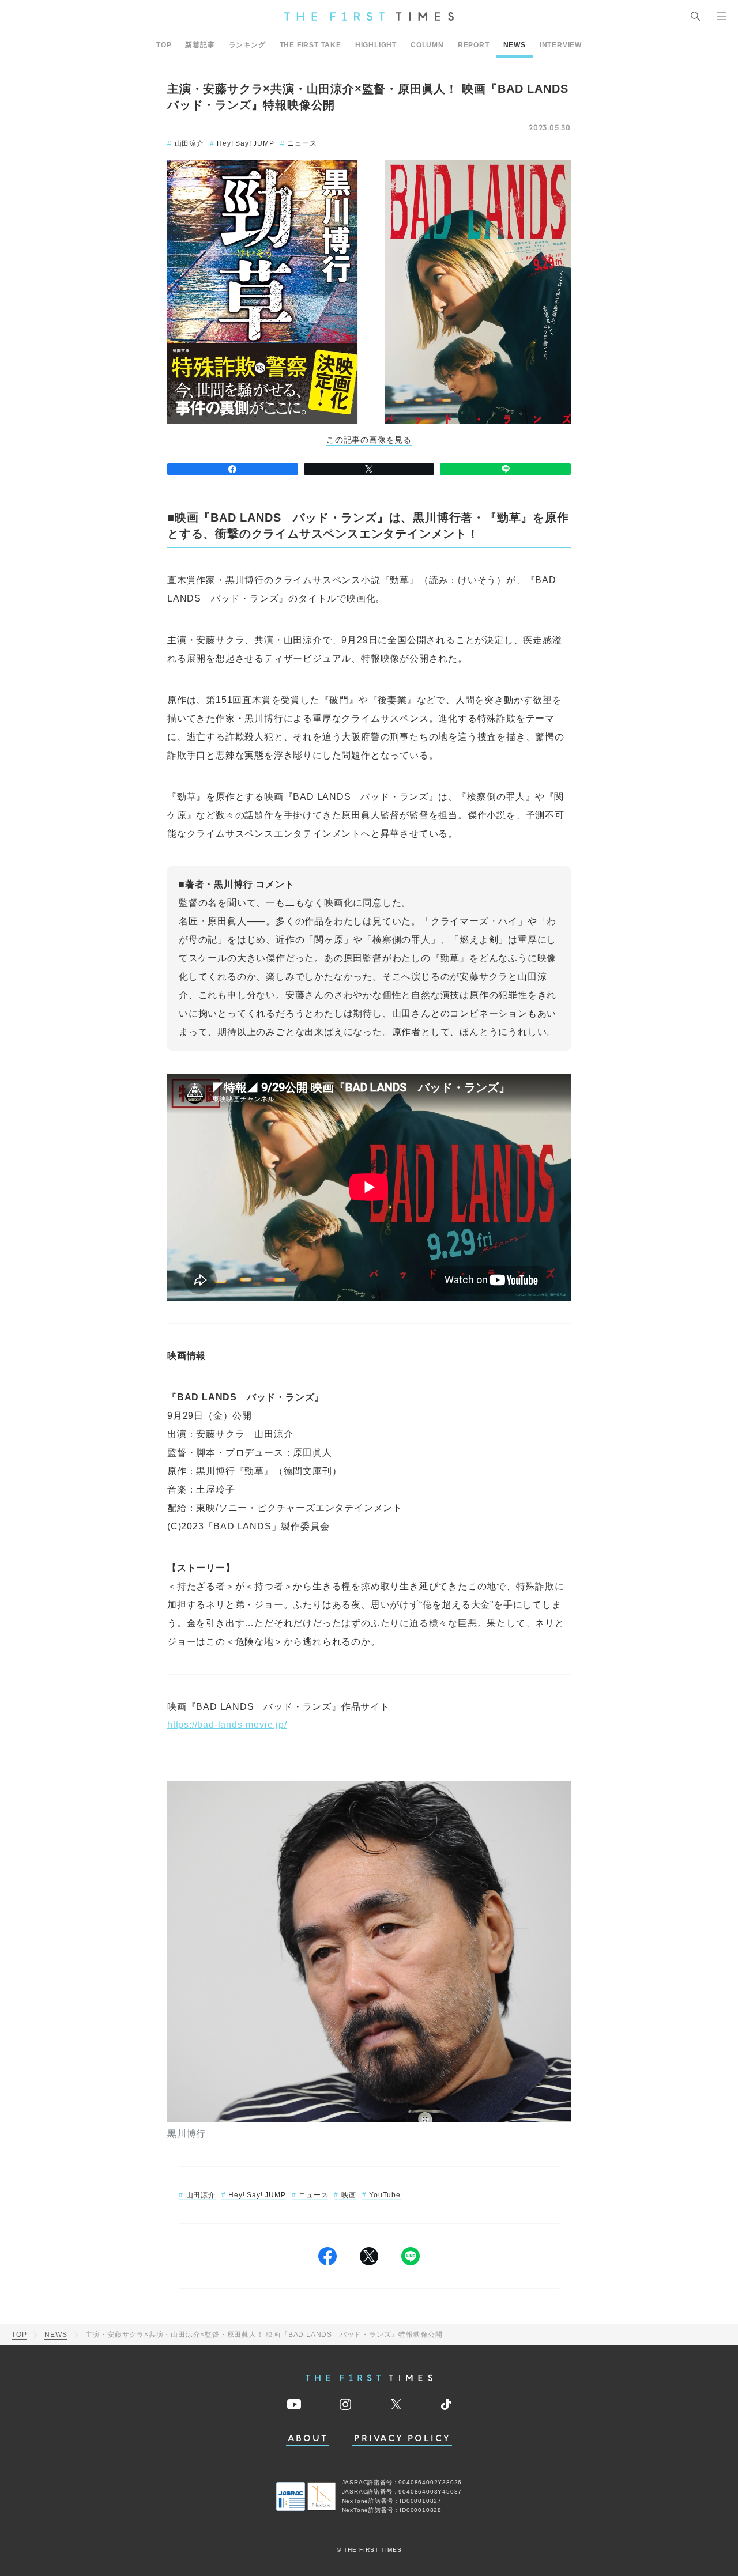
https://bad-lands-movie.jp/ (227, 1725)
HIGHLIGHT (376, 45)
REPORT (474, 45)
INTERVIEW (561, 45)
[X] (369, 469)
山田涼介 (189, 143)
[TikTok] (446, 2404)
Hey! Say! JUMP (245, 143)
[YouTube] (294, 2404)
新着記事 (200, 45)
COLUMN (427, 45)
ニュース (302, 143)
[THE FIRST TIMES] (369, 16)
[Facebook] (233, 469)
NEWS (515, 45)
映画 (349, 2195)
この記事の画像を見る (369, 440)
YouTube (385, 2195)
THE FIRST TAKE (310, 45)
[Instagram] (345, 2404)
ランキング (247, 45)
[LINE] (505, 469)
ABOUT (308, 2439)
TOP (164, 45)
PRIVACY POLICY (402, 2439)
